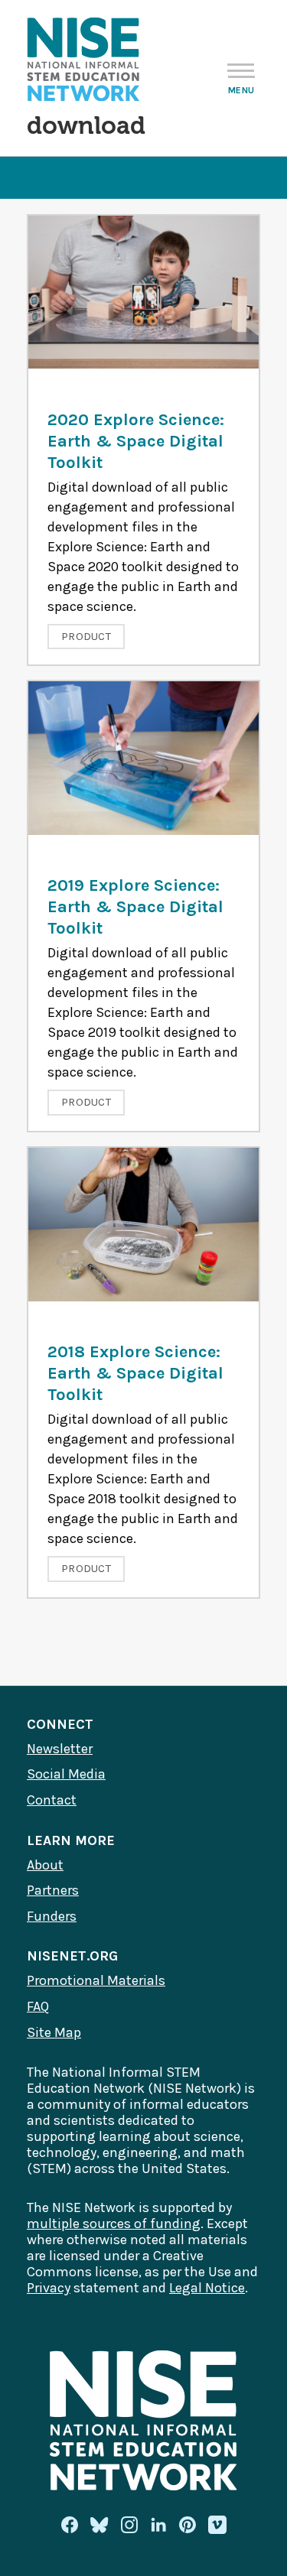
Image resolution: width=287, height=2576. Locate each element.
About (45, 1865)
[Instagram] (129, 2525)
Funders (52, 1916)
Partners (53, 1890)
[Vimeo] (217, 2526)
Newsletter (60, 1749)
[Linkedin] (158, 2525)
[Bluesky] (99, 2525)
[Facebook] (70, 2525)
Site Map (54, 2032)
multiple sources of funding (114, 2224)
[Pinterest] (188, 2525)
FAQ (38, 2006)
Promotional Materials (96, 1980)
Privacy (49, 2288)
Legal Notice (207, 2288)
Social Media (66, 1774)
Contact (52, 1800)
